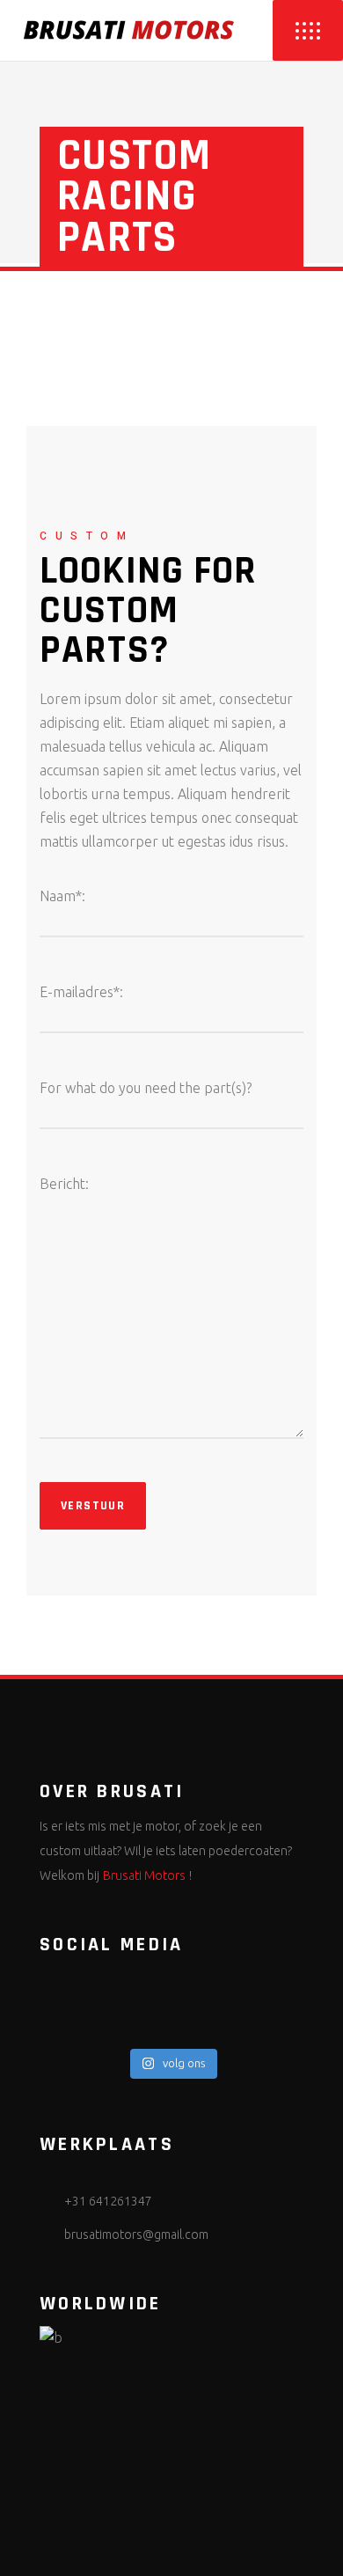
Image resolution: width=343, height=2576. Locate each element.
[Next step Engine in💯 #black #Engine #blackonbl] (171, 2029)
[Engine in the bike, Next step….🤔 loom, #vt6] (171, 2006)
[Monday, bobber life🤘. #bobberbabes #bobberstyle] (171, 1983)
